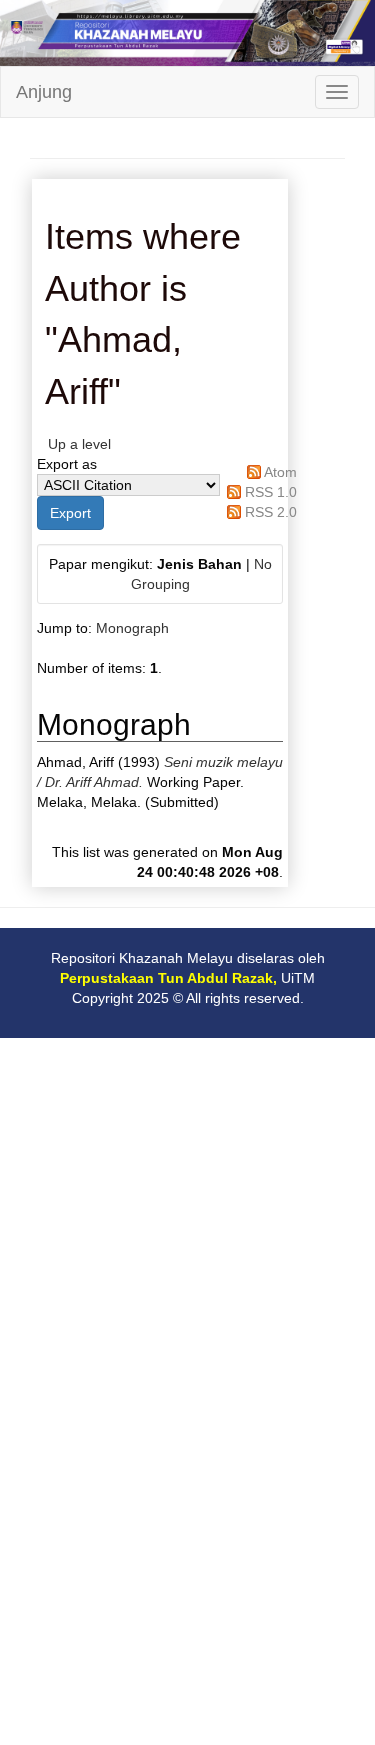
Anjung (44, 92)
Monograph (132, 628)
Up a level (79, 444)
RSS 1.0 (271, 492)
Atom (280, 472)
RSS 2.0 (271, 512)
